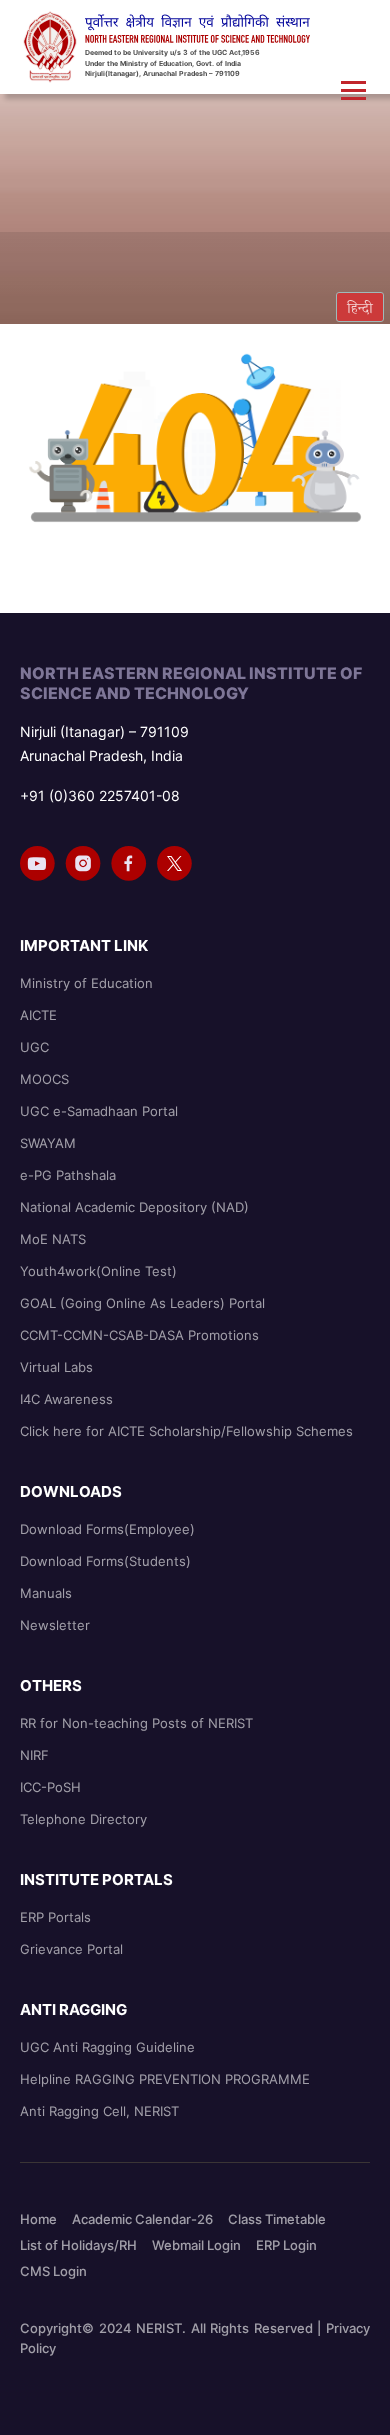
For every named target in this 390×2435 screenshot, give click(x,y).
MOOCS (44, 1079)
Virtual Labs (56, 1367)
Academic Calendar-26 (142, 2219)
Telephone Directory (83, 1819)
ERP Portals (55, 1917)
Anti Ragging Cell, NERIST (99, 2111)
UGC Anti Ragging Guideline (107, 2047)
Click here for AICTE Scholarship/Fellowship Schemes (186, 1431)
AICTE (38, 1015)
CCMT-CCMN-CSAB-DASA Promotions (139, 1335)
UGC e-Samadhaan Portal (99, 1111)
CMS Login (53, 2271)
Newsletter (55, 1625)
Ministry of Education (86, 983)
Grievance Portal (71, 1949)
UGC (34, 1047)
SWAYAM (48, 1143)
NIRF (34, 1755)
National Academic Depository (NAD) (134, 1207)
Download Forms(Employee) (107, 1529)
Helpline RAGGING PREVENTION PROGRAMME (165, 2079)
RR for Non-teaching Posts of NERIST (136, 1723)
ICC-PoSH (50, 1787)
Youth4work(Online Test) (98, 1271)
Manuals (46, 1593)
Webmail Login (196, 2245)
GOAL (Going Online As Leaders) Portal (142, 1303)
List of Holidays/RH (78, 2245)
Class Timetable (277, 2219)
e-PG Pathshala (68, 1175)
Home (38, 2219)
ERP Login (286, 2245)
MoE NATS (53, 1239)
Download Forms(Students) (105, 1561)
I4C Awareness (66, 1399)
